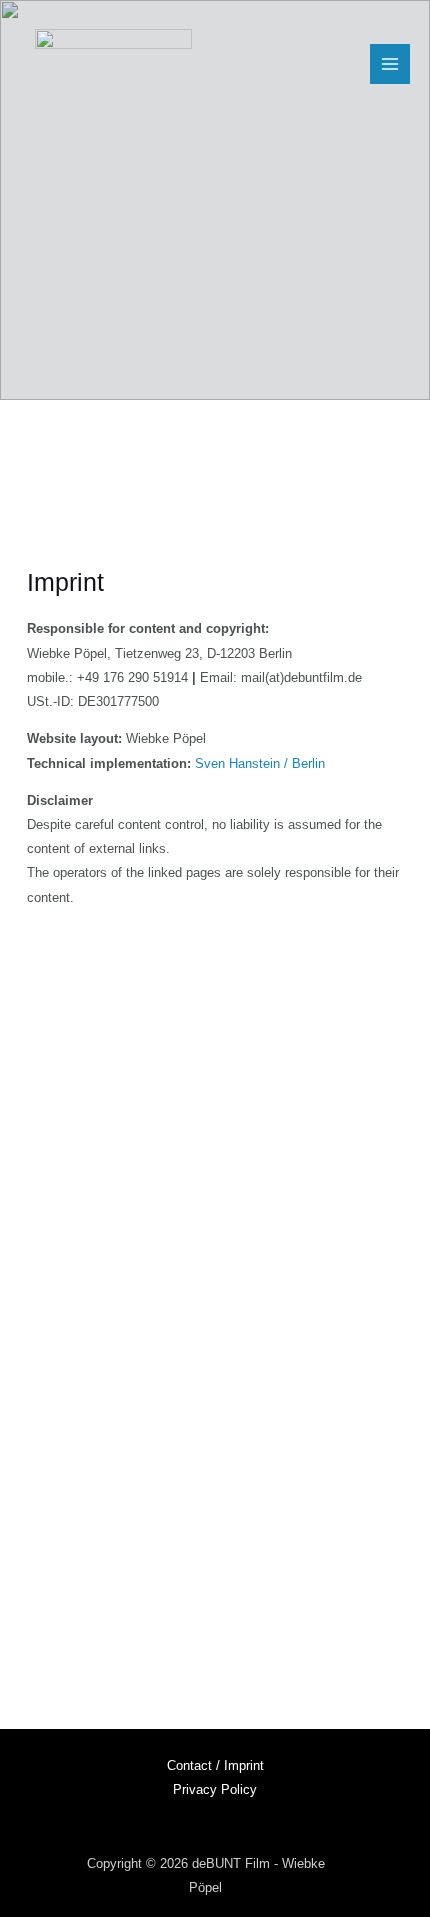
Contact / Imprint (215, 1765)
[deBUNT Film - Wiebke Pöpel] (113, 64)
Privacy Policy (215, 1789)
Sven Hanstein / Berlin (260, 763)
